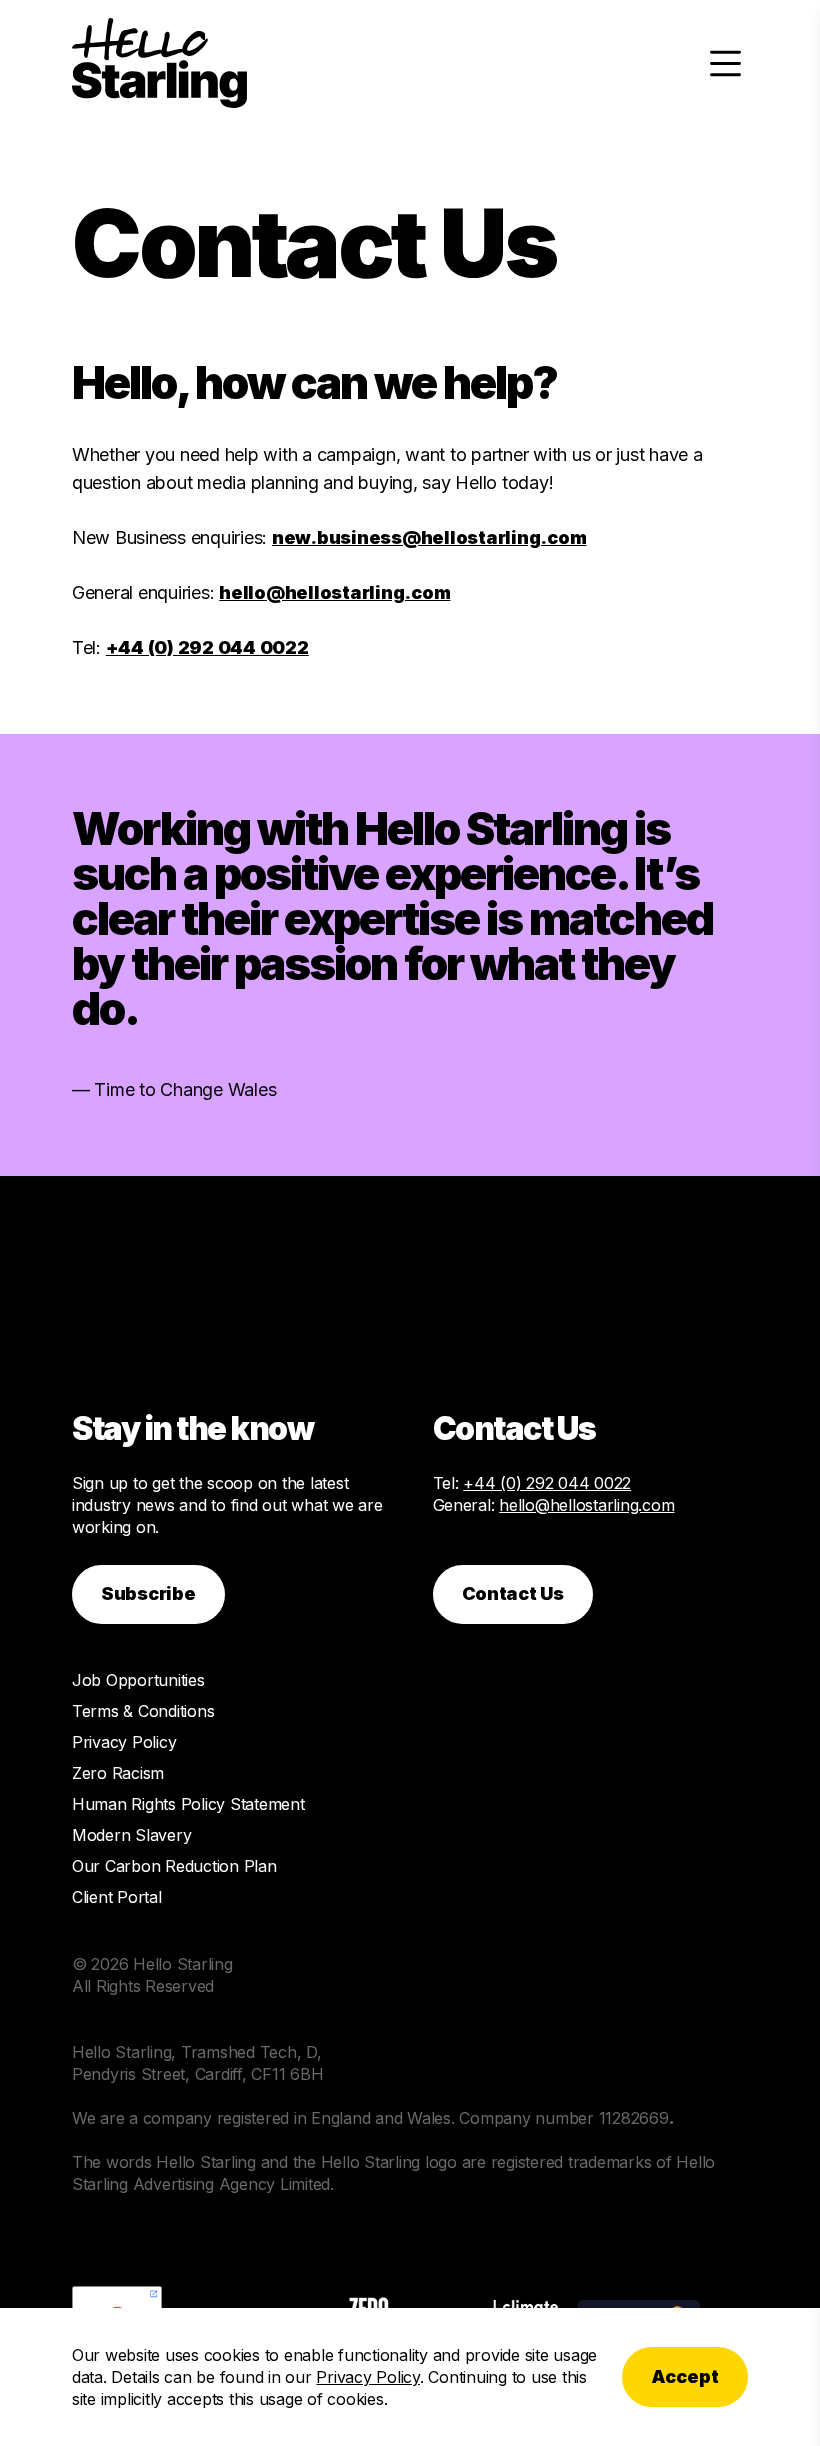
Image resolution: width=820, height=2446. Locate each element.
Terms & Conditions (143, 1711)
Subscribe (148, 1593)
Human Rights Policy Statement (188, 1804)
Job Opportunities (138, 1680)
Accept (685, 2376)
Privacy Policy (124, 1742)
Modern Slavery (131, 1835)
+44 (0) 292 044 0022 (207, 647)
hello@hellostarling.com (334, 592)
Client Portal (117, 1897)
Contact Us (513, 1593)
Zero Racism (118, 1773)
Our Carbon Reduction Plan (174, 1866)
